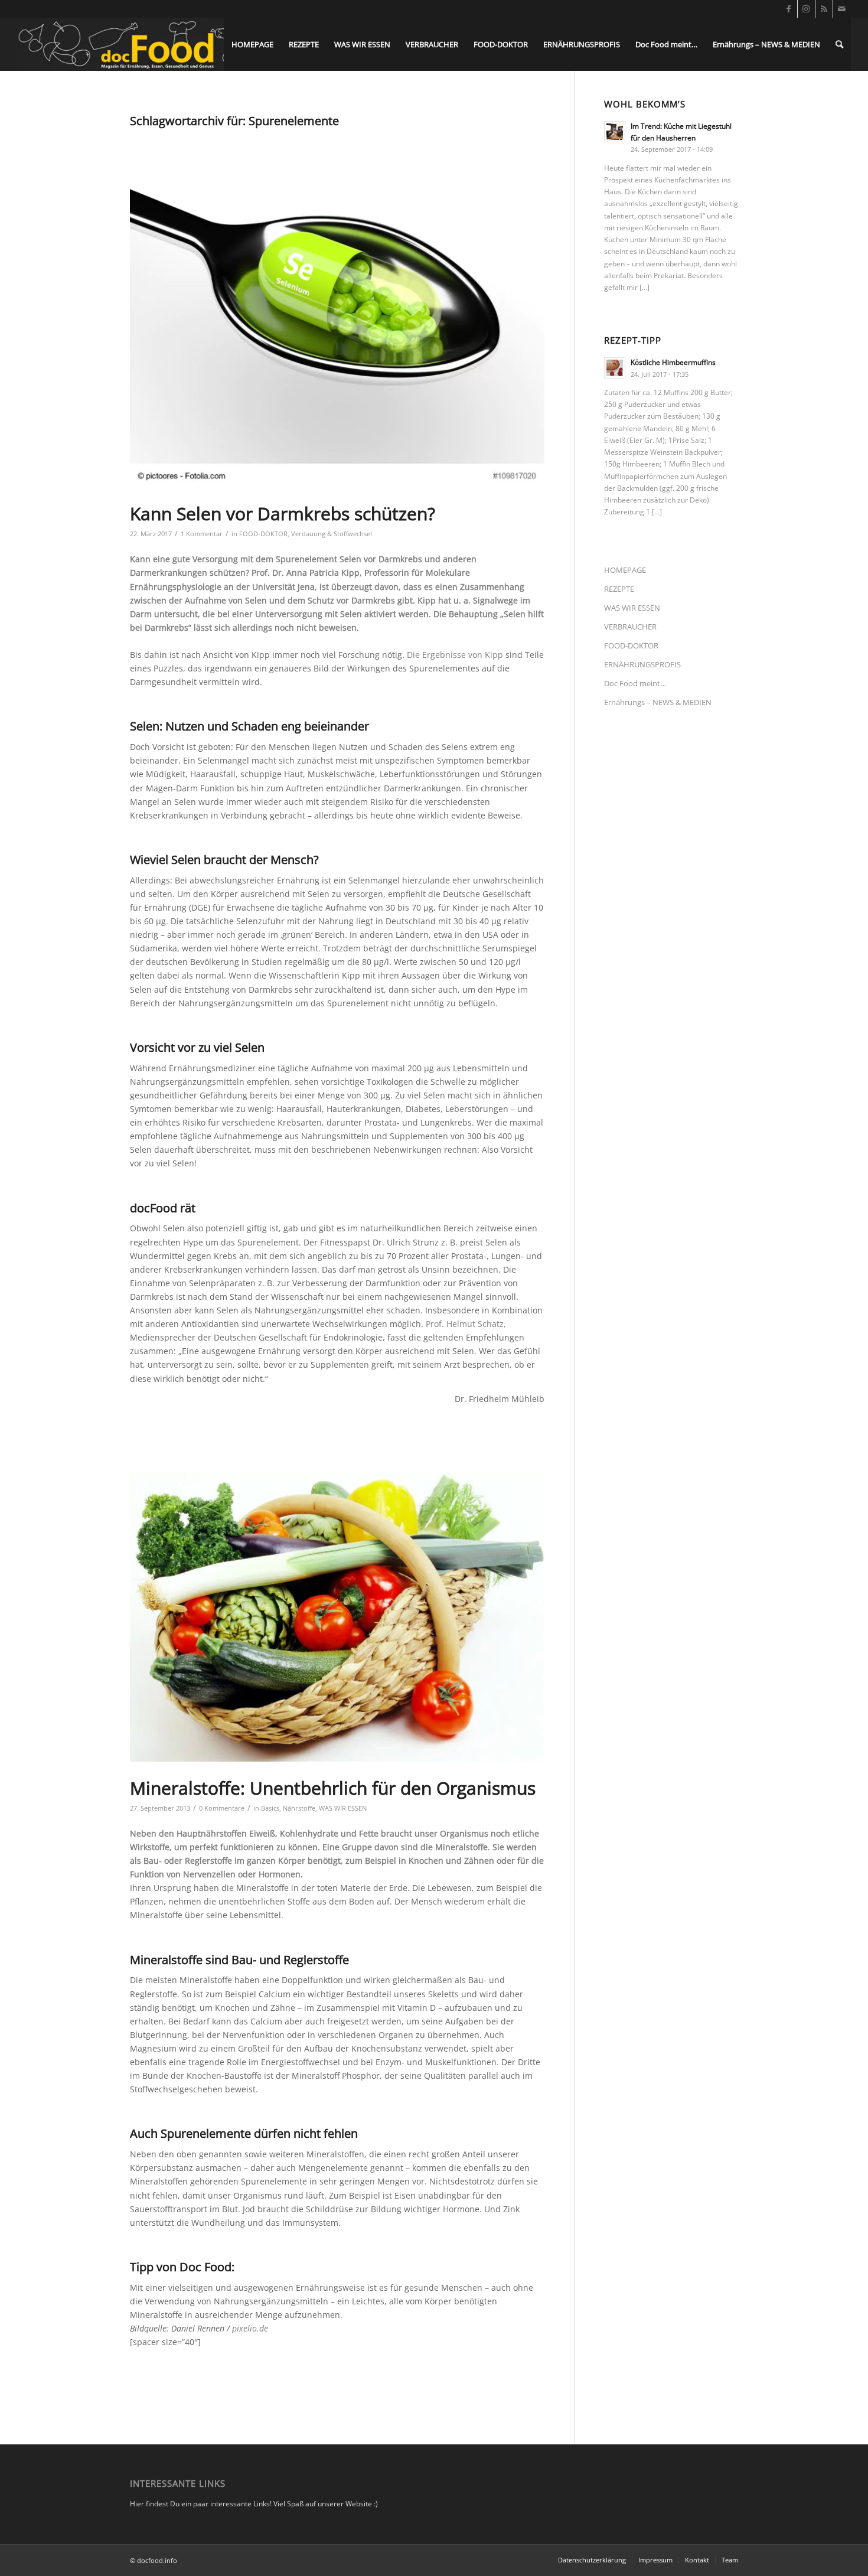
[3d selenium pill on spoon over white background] (337, 310)
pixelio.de (250, 2328)
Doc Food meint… (635, 683)
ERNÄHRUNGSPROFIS (642, 664)
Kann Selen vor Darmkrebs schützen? (283, 513)
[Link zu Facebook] (789, 9)
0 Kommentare (222, 1808)
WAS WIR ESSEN (343, 1808)
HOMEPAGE (625, 570)
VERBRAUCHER (630, 627)
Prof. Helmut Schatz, (466, 1324)
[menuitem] (252, 44)
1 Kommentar (202, 534)
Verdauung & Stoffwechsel (332, 534)
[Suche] (839, 44)
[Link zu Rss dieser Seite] (824, 9)
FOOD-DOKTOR (263, 534)
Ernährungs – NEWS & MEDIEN (658, 702)
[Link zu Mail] (842, 9)
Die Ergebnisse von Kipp (455, 655)
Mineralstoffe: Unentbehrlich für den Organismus (333, 1788)
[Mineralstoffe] (337, 1616)
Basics (270, 1808)
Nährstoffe (299, 1808)
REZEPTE (619, 589)
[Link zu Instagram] (806, 9)
